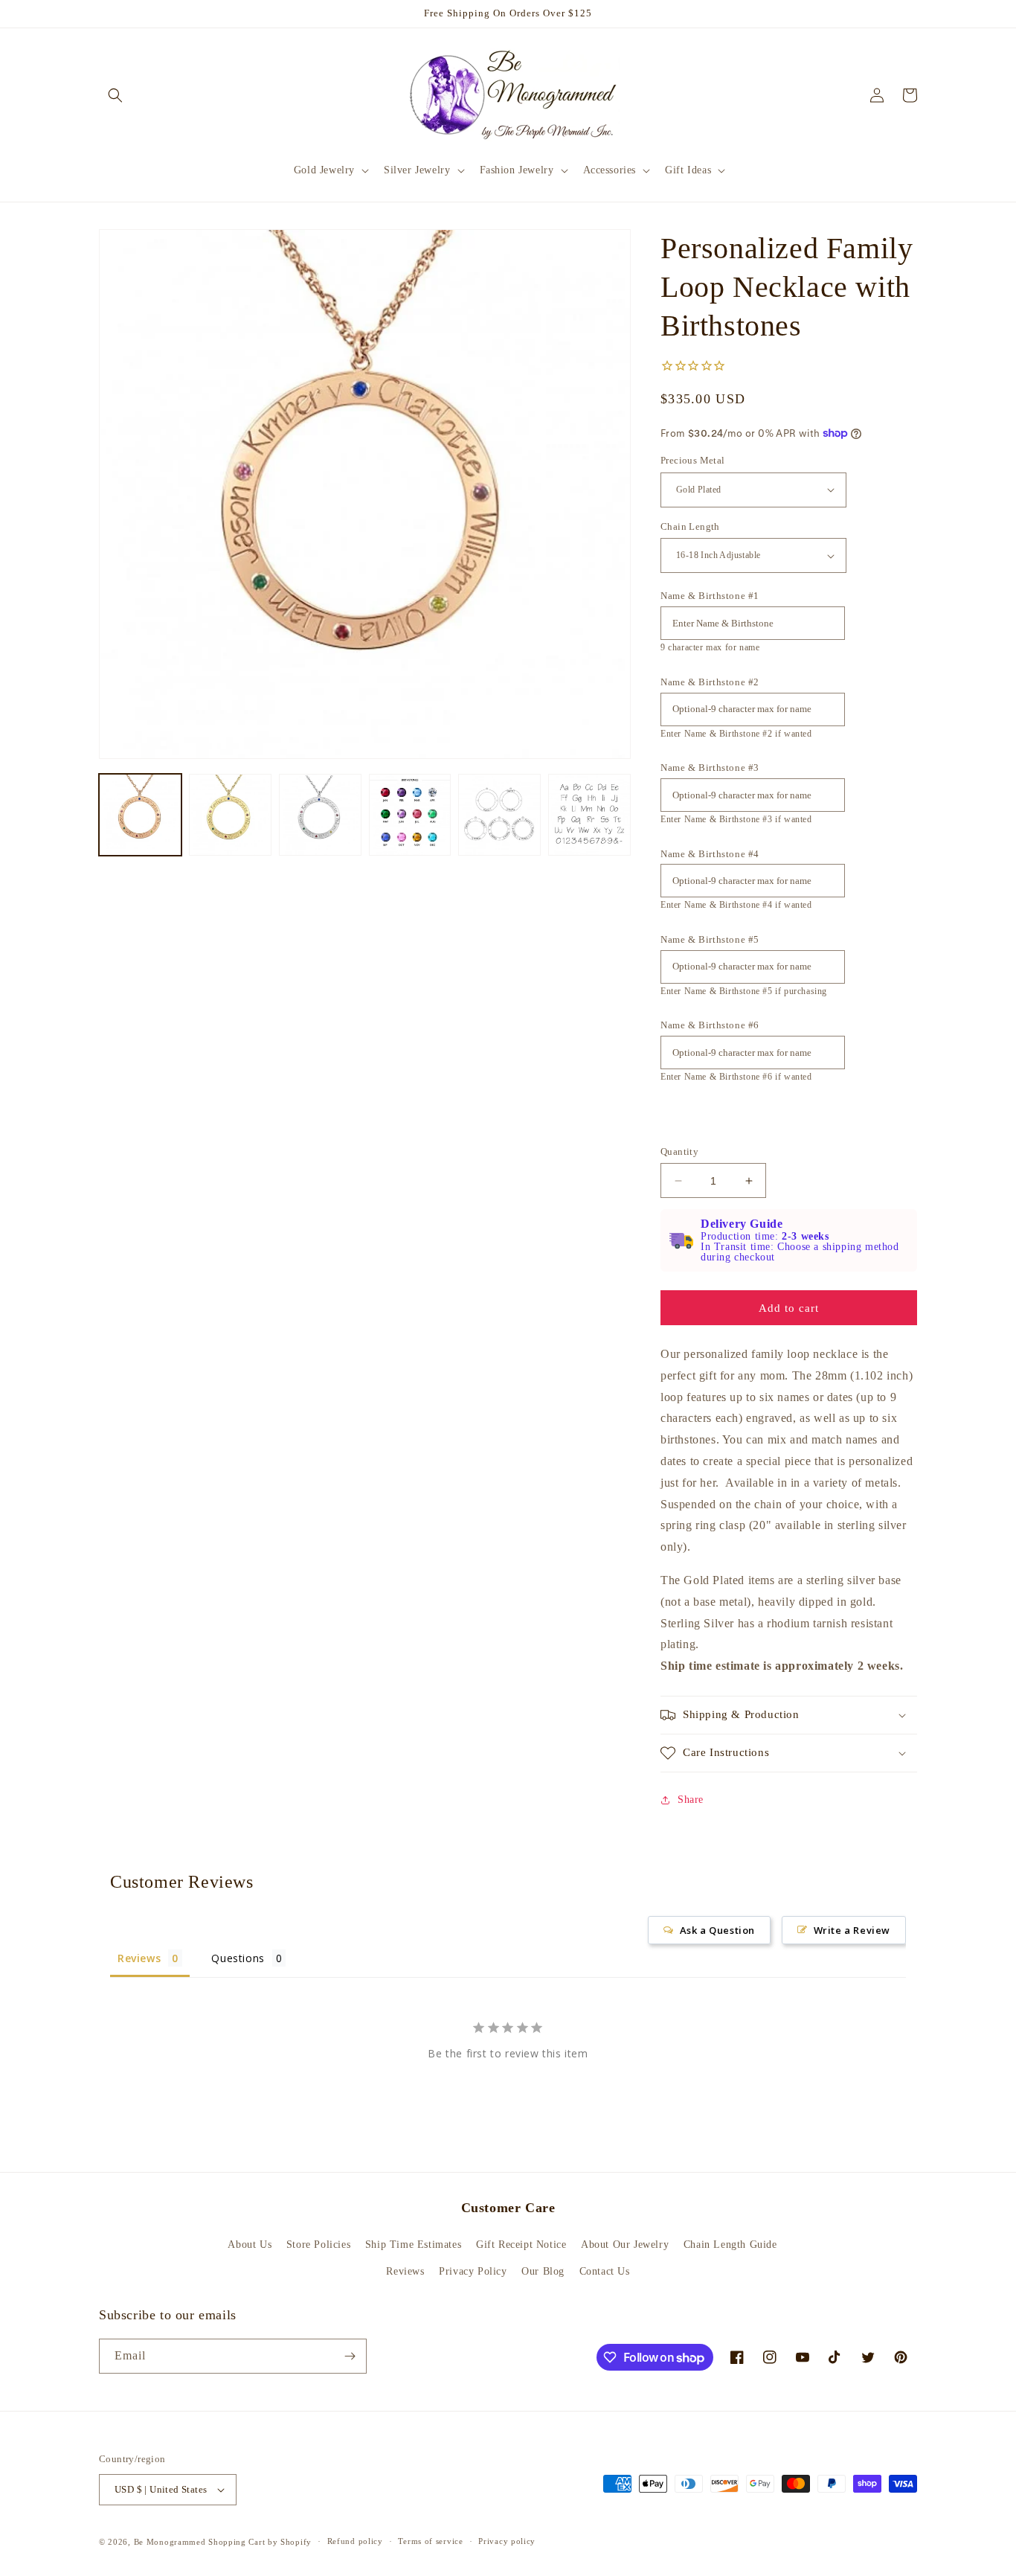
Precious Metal (693, 460)
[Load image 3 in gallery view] (320, 815)
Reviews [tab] (139, 1958)
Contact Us (605, 2271)
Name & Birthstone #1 (710, 596)
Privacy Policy (473, 2271)
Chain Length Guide (730, 2245)
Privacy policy (507, 2541)
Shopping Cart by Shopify (260, 2542)
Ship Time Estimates (413, 2245)
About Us (250, 2245)
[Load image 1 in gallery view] (140, 815)
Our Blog (543, 2271)
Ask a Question (717, 1930)
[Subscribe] (350, 2356)
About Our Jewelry (625, 2245)
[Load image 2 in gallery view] (230, 815)
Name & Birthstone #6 (710, 1025)
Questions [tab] (238, 1958)
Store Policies (318, 2245)
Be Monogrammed (170, 2542)
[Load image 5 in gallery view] (499, 815)
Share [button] (691, 1800)
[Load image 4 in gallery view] (410, 815)
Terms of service (430, 2541)
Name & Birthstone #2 (710, 682)
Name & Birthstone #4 (710, 854)
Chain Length (690, 526)
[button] (115, 95)
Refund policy (355, 2541)
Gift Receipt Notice (521, 2245)
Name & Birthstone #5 (710, 939)
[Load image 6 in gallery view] (589, 815)
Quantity (679, 1151)
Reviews (405, 2271)
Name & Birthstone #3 (710, 768)
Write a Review (852, 1930)
